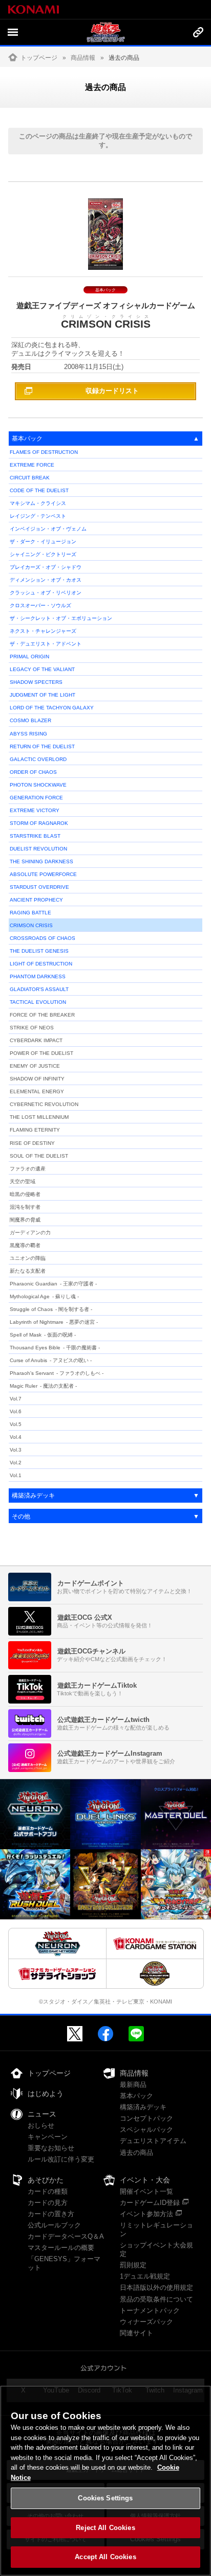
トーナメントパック (150, 2310)
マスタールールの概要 (61, 2248)
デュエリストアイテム (153, 2141)
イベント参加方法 (146, 2214)
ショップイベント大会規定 (156, 2249)
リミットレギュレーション (156, 2229)
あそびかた (46, 2180)
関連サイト (136, 2333)
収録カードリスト (112, 391)
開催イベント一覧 (146, 2191)
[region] (105, 2481)
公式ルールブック (54, 2225)
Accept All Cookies (105, 2557)
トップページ (39, 58)
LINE (136, 2034)
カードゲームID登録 (150, 2203)
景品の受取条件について (156, 2299)
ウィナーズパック (146, 2322)
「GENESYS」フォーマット (64, 2263)
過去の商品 (136, 2153)
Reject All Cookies (105, 2528)
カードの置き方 (51, 2214)
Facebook (105, 2034)
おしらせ (41, 2125)
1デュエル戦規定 (145, 2276)
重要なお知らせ (51, 2148)
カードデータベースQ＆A (66, 2236)
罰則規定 (133, 2265)
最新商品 (133, 2085)
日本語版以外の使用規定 (156, 2287)
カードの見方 (48, 2203)
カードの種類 (48, 2191)
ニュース (42, 2114)
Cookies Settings (105, 2498)
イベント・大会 (145, 2180)
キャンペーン (48, 2137)
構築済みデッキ (143, 2107)
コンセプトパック (146, 2118)
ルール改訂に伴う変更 (61, 2159)
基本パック (136, 2096)
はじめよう (46, 2094)
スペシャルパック (146, 2130)
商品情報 (83, 58)
